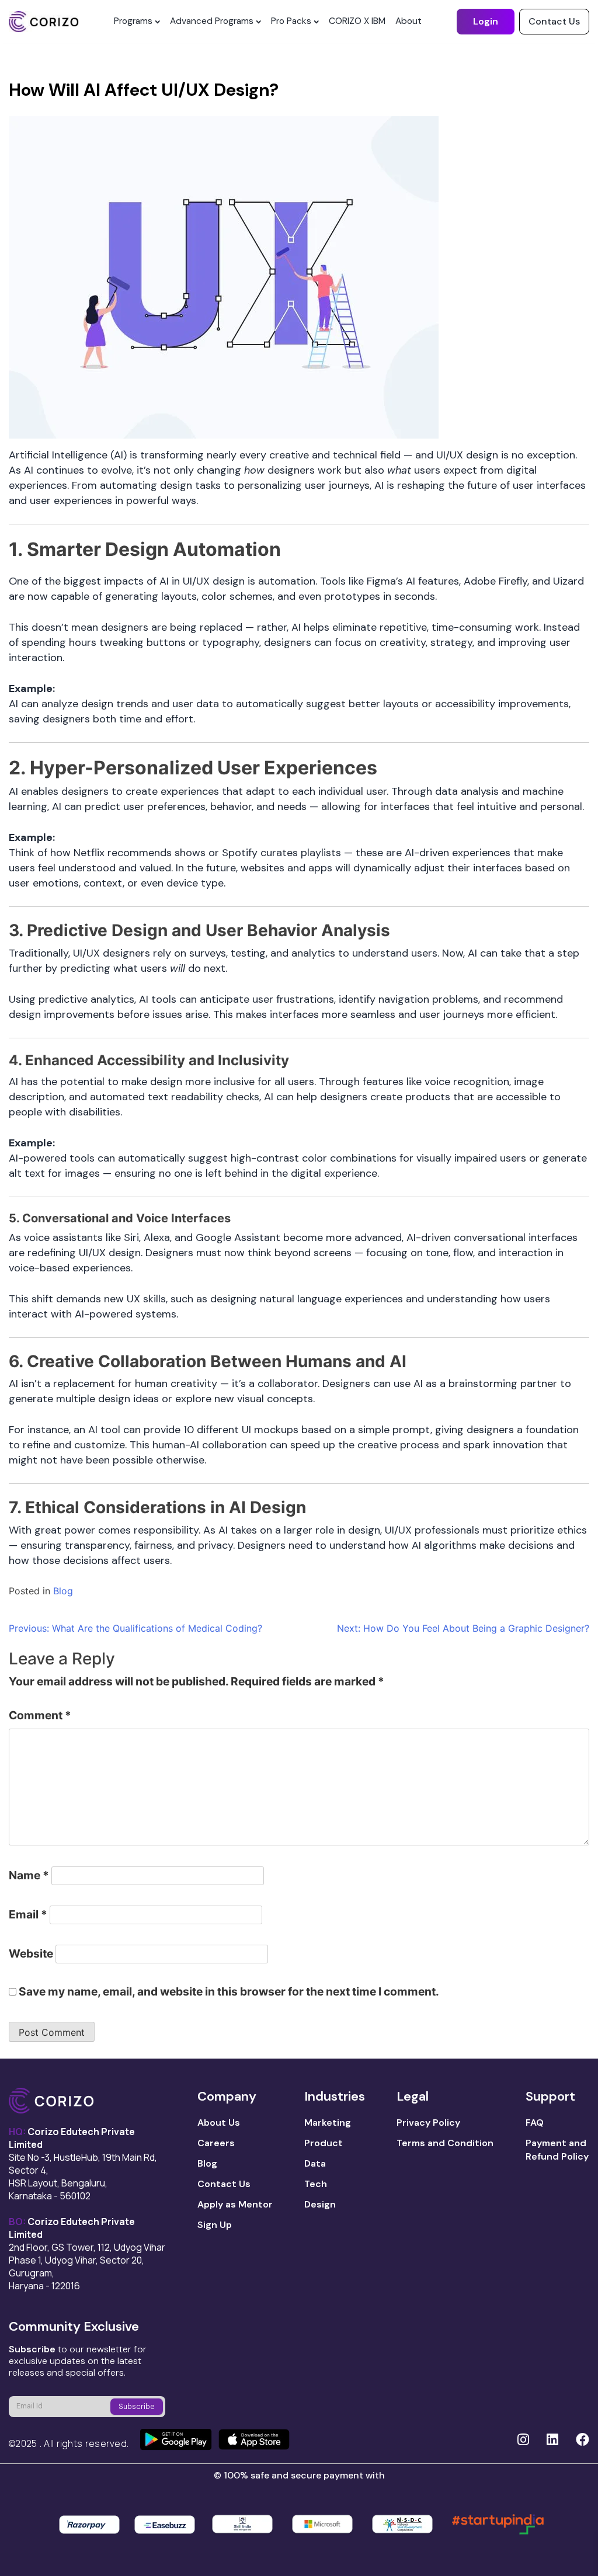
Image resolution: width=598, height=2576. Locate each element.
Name (29, 1875)
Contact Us (554, 21)
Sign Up (215, 2225)
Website (31, 1953)
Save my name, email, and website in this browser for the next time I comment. (229, 1991)
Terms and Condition (445, 2143)
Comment (40, 1715)
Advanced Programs (212, 21)
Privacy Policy (428, 2123)
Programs (133, 21)
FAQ (535, 2123)
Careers (216, 2143)
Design (320, 2204)
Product (324, 2143)
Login (486, 21)
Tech (316, 2184)
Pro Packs (291, 21)
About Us (219, 2123)
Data (315, 2163)
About (408, 21)
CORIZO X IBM (357, 21)
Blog (63, 1591)
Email (28, 1914)
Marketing (328, 2123)
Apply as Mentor (235, 2204)
